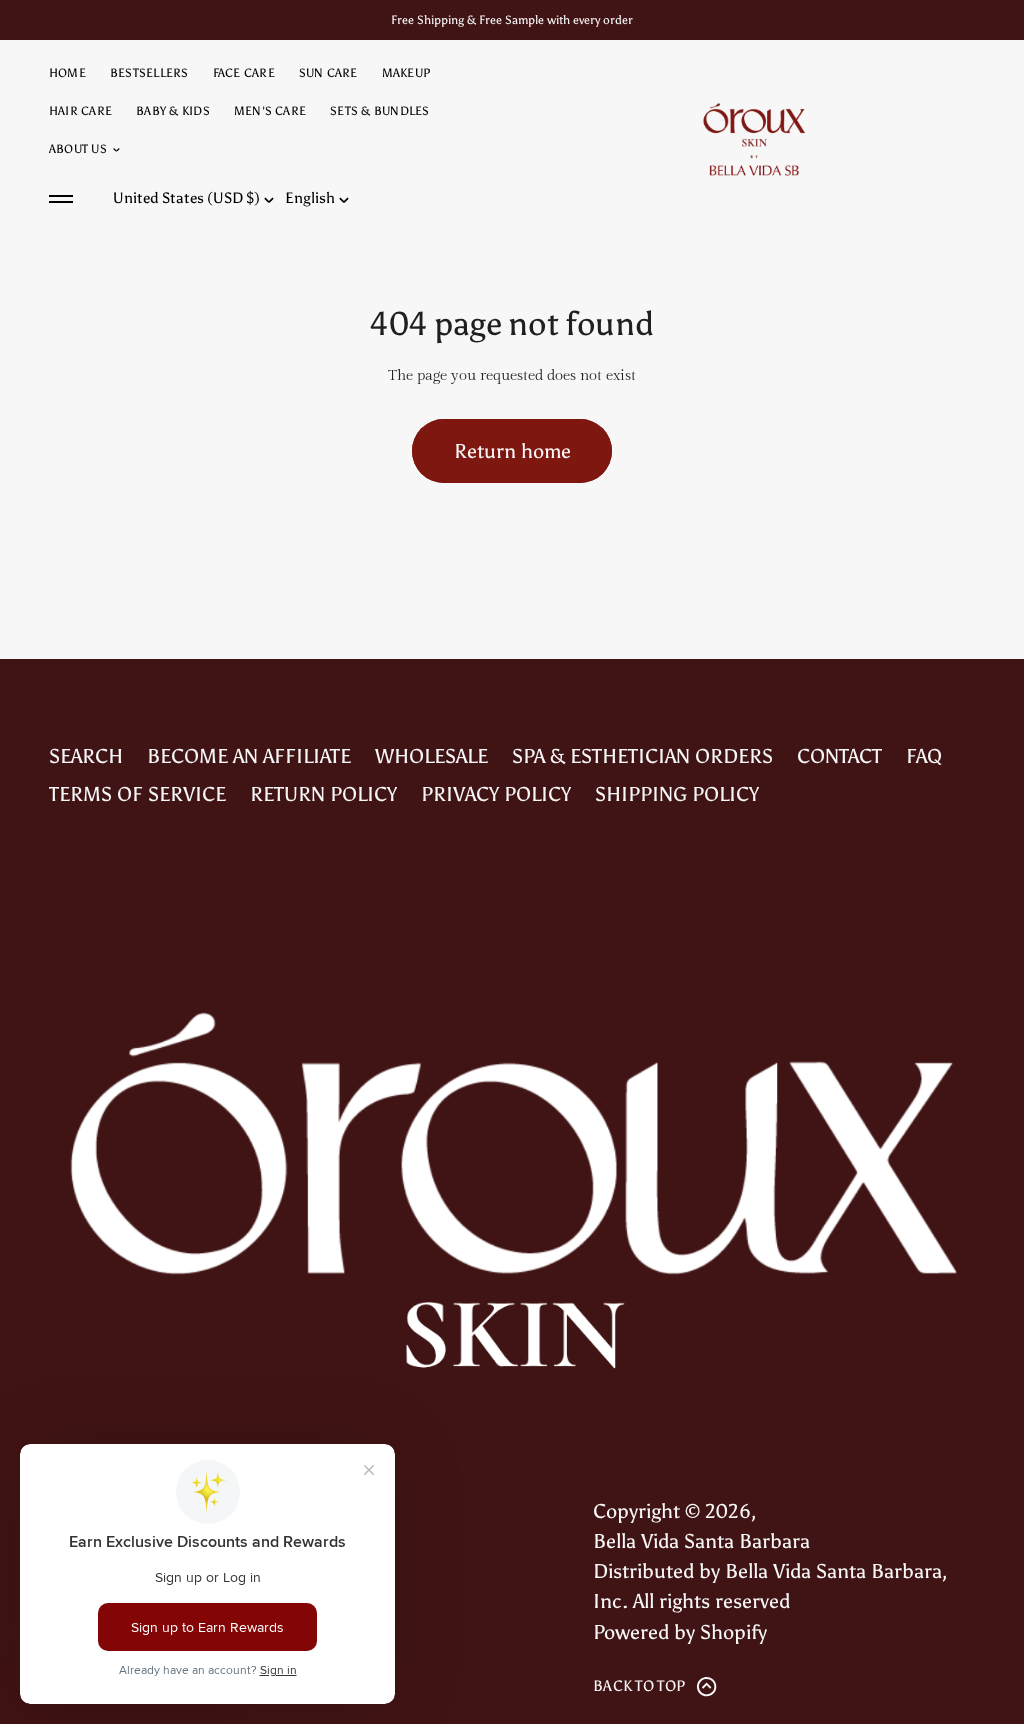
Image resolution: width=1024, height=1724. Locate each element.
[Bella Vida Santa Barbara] (754, 139)
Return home (512, 451)
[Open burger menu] (61, 199)
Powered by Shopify (680, 1632)
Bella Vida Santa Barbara (701, 1541)
